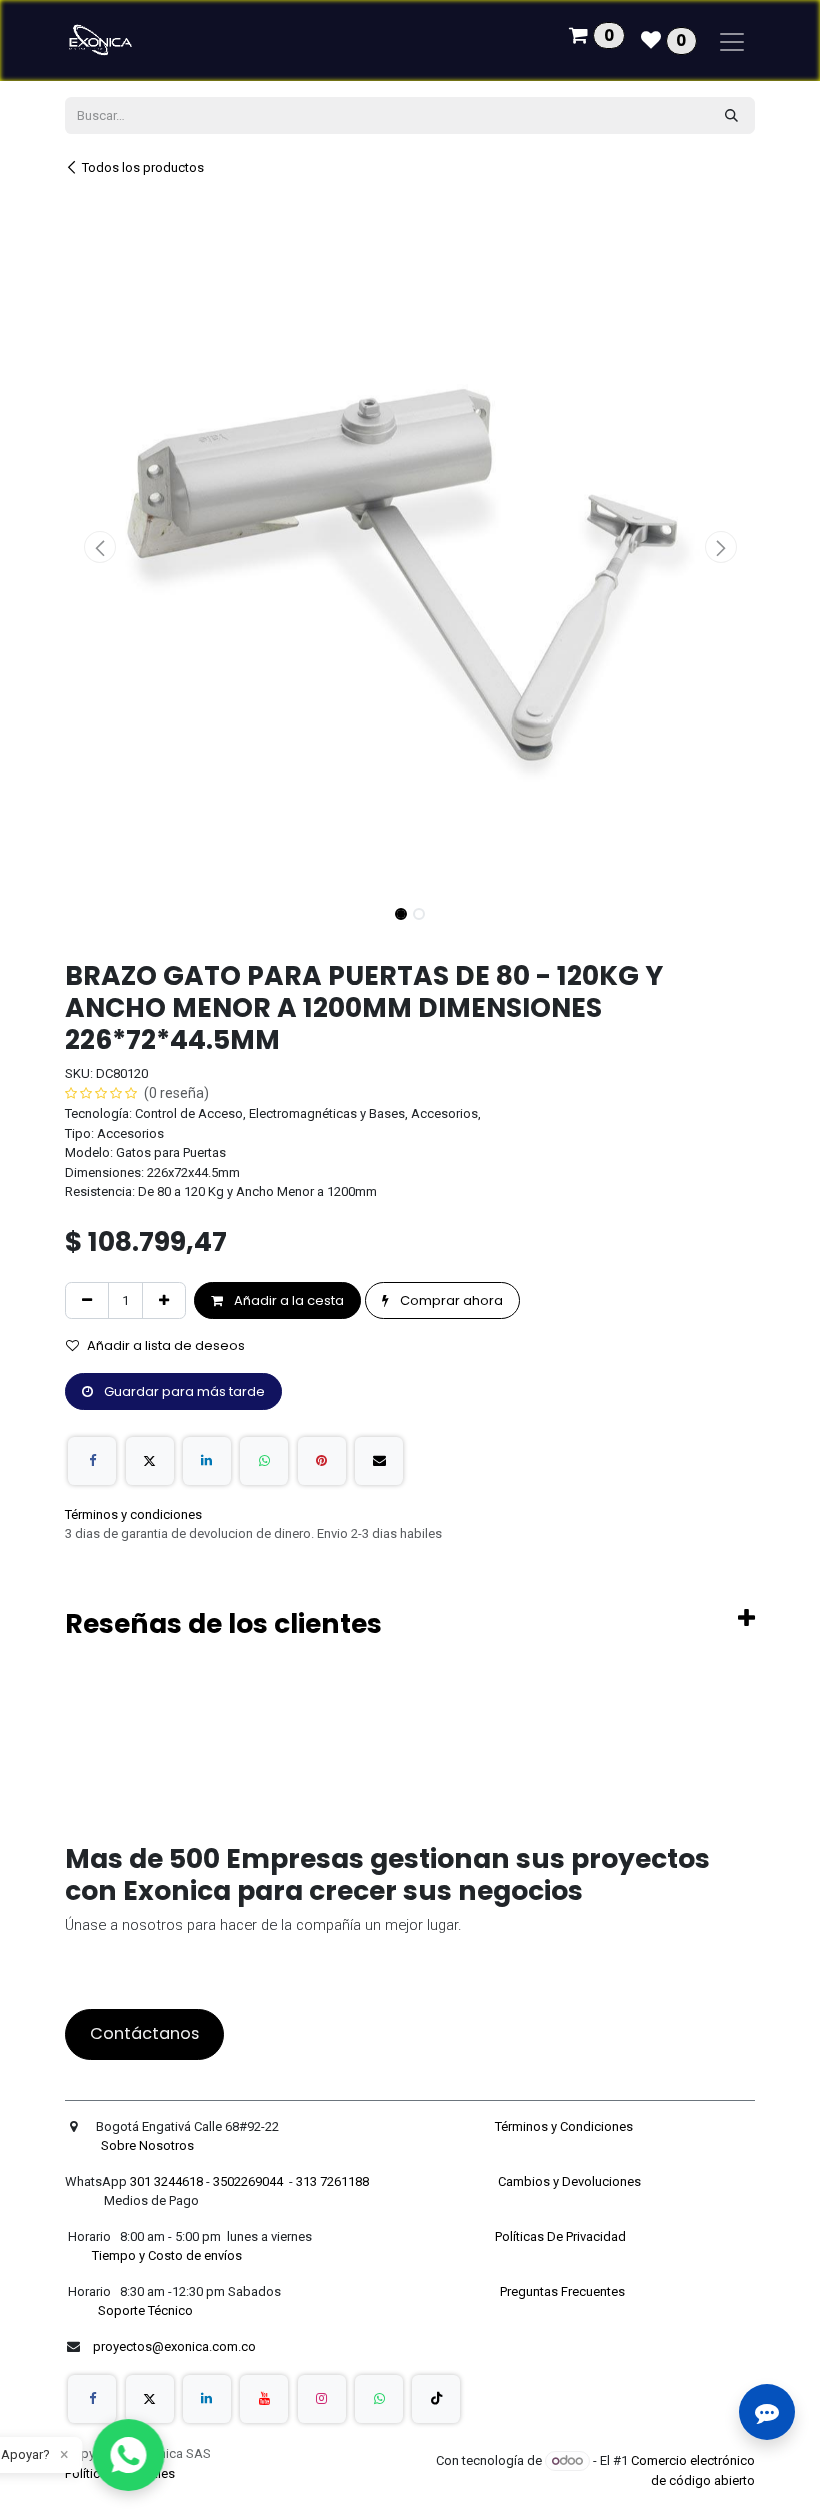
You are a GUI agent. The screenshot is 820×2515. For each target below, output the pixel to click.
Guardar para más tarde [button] (183, 1391)
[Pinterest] (322, 1461)
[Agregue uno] (164, 1301)
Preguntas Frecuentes (564, 2291)
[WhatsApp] (264, 1461)
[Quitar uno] (87, 1301)
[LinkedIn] (207, 1461)
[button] (99, 547)
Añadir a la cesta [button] (287, 1300)
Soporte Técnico (145, 2310)
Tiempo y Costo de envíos (164, 2255)
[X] (150, 1461)
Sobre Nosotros (149, 2145)
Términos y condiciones (133, 1514)
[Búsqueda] (731, 116)
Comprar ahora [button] (450, 1300)
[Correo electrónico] (379, 1461)
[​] (92, 2399)
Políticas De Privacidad (562, 2236)
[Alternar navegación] (732, 40)
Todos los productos (143, 167)
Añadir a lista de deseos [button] (166, 1345)
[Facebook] (92, 1461)
